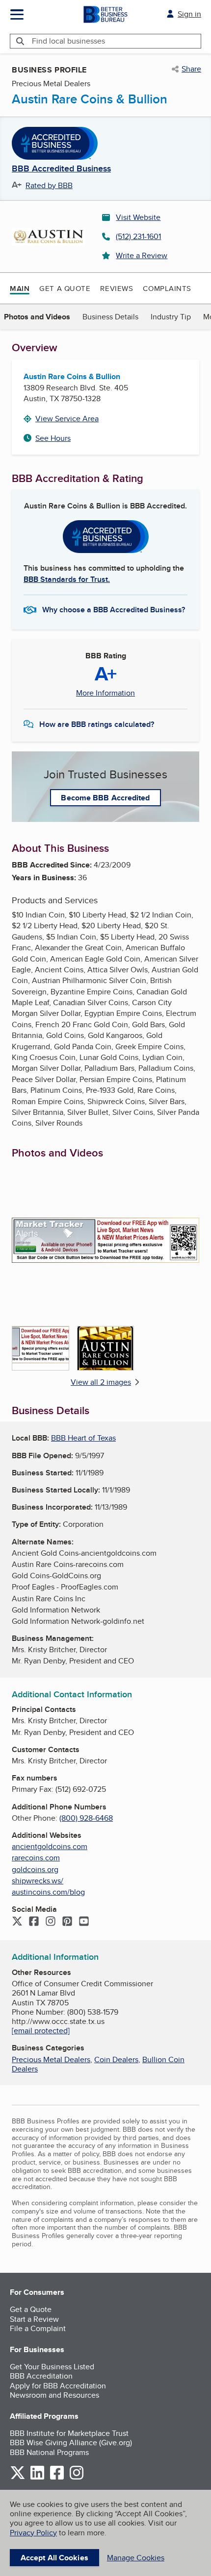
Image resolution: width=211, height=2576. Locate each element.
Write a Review (142, 255)
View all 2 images (101, 1382)
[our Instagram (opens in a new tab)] (77, 2478)
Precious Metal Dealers (51, 2059)
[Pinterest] (67, 1922)
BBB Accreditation (41, 2376)
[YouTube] (84, 1922)
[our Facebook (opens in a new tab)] (57, 2478)
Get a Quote (65, 288)
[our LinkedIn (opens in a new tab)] (37, 2478)
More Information (105, 693)
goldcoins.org (35, 1869)
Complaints (167, 288)
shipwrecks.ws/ (38, 1881)
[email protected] (41, 2031)
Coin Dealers (116, 2059)
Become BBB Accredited (105, 798)
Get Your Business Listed (52, 2367)
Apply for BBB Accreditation (58, 2386)
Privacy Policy (33, 2533)
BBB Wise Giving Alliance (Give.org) (71, 2443)
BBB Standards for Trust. (67, 579)
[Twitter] (17, 1922)
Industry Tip (171, 317)
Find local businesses (68, 41)
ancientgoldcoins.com (50, 1846)
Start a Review (34, 2319)
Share (191, 69)
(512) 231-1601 (138, 236)
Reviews (117, 288)
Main (20, 289)
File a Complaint (38, 2328)
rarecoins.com (36, 1858)
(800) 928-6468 (86, 1818)
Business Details (110, 317)
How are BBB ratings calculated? (97, 724)
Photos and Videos (37, 317)
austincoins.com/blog (48, 1892)
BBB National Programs (49, 2452)
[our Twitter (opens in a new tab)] (18, 2478)
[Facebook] (34, 1922)
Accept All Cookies (54, 2558)
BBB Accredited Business (61, 169)
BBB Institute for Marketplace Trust (69, 2433)
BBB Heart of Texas (83, 1438)
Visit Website (138, 217)
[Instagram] (51, 1922)
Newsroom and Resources (54, 2395)
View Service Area (67, 419)
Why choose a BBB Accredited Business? (114, 610)
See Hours (53, 438)
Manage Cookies (136, 2558)
